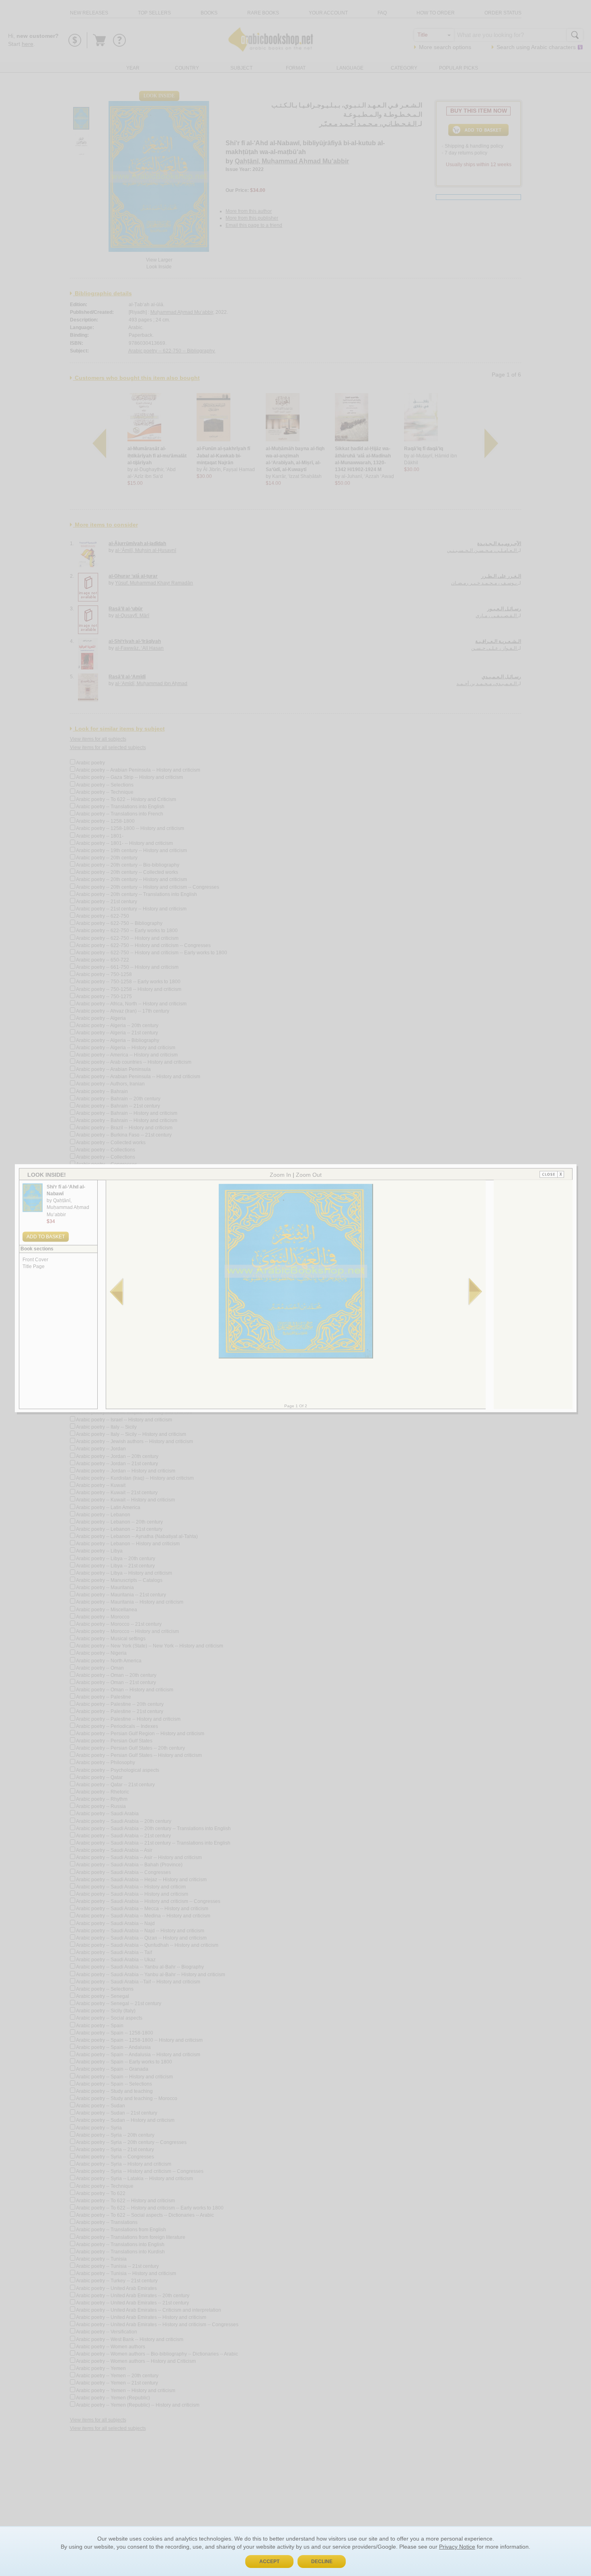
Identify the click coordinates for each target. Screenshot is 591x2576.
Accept (269, 2562)
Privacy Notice (457, 2547)
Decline (322, 2562)
